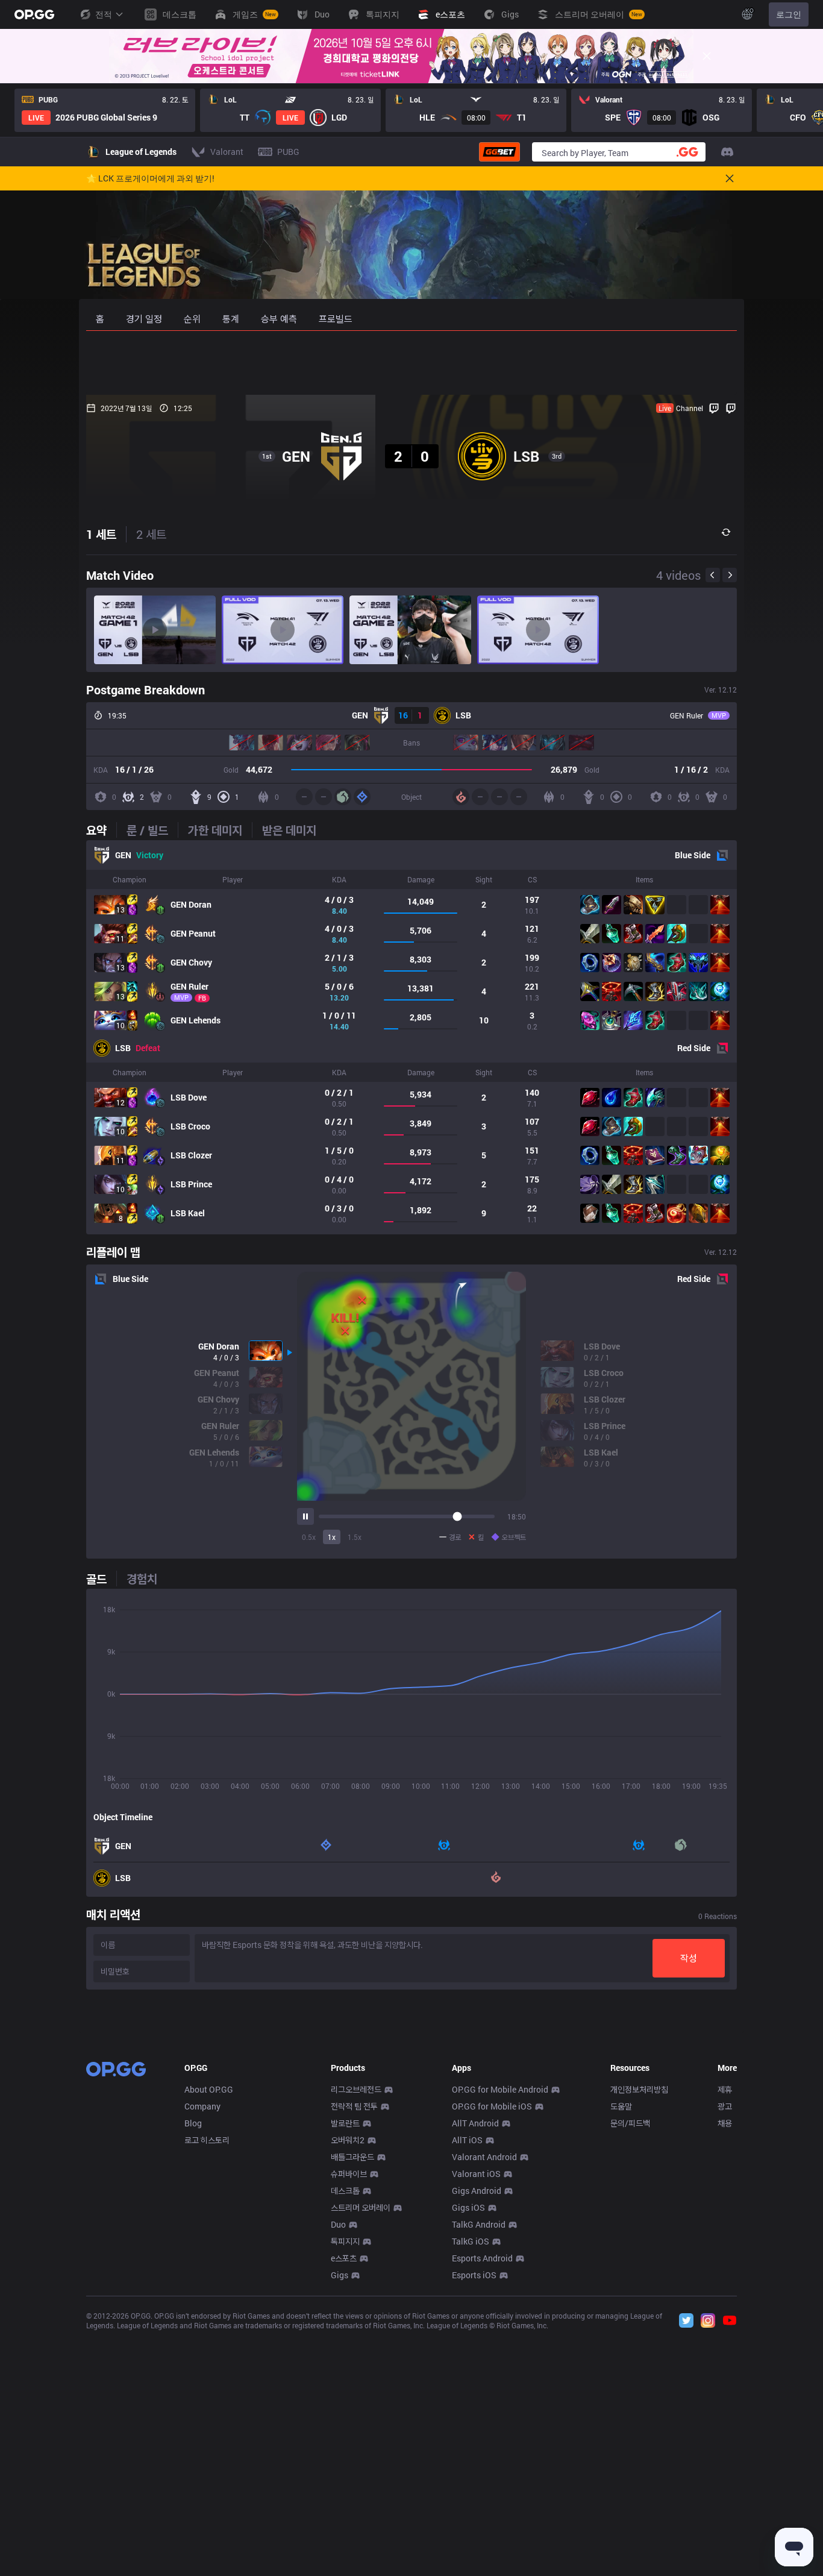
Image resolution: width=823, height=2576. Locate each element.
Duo (338, 2224)
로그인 (789, 14)
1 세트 (101, 534)
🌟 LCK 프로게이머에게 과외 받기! (150, 178)
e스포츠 (344, 2258)
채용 (725, 2123)
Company (202, 2106)
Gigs (340, 2275)
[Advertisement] (411, 363)
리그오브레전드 (356, 2089)
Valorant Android (484, 2157)
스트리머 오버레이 (361, 2207)
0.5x (309, 1537)
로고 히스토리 (207, 2140)
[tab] (101, 830)
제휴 (725, 2089)
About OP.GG (209, 2089)
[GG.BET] (499, 152)
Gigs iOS (468, 2207)
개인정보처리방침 (639, 2089)
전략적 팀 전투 (354, 2106)
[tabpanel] (411, 1037)
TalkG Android (479, 2224)
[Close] (707, 56)
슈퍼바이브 (349, 2174)
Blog (193, 2123)
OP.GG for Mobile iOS (492, 2106)
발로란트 (345, 2123)
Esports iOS (474, 2275)
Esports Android (482, 2258)
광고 (725, 2106)
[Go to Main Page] (34, 14)
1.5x (355, 1537)
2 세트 (151, 534)
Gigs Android (477, 2191)
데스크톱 (345, 2191)
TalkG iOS (471, 2241)
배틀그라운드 (352, 2157)
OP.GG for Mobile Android (500, 2089)
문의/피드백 (630, 2123)
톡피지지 (345, 2241)
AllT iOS (467, 2140)
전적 (104, 14)
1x (332, 1537)
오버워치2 (348, 2140)
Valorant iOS (476, 2174)
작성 (689, 1958)
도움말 (621, 2106)
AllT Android (475, 2123)
